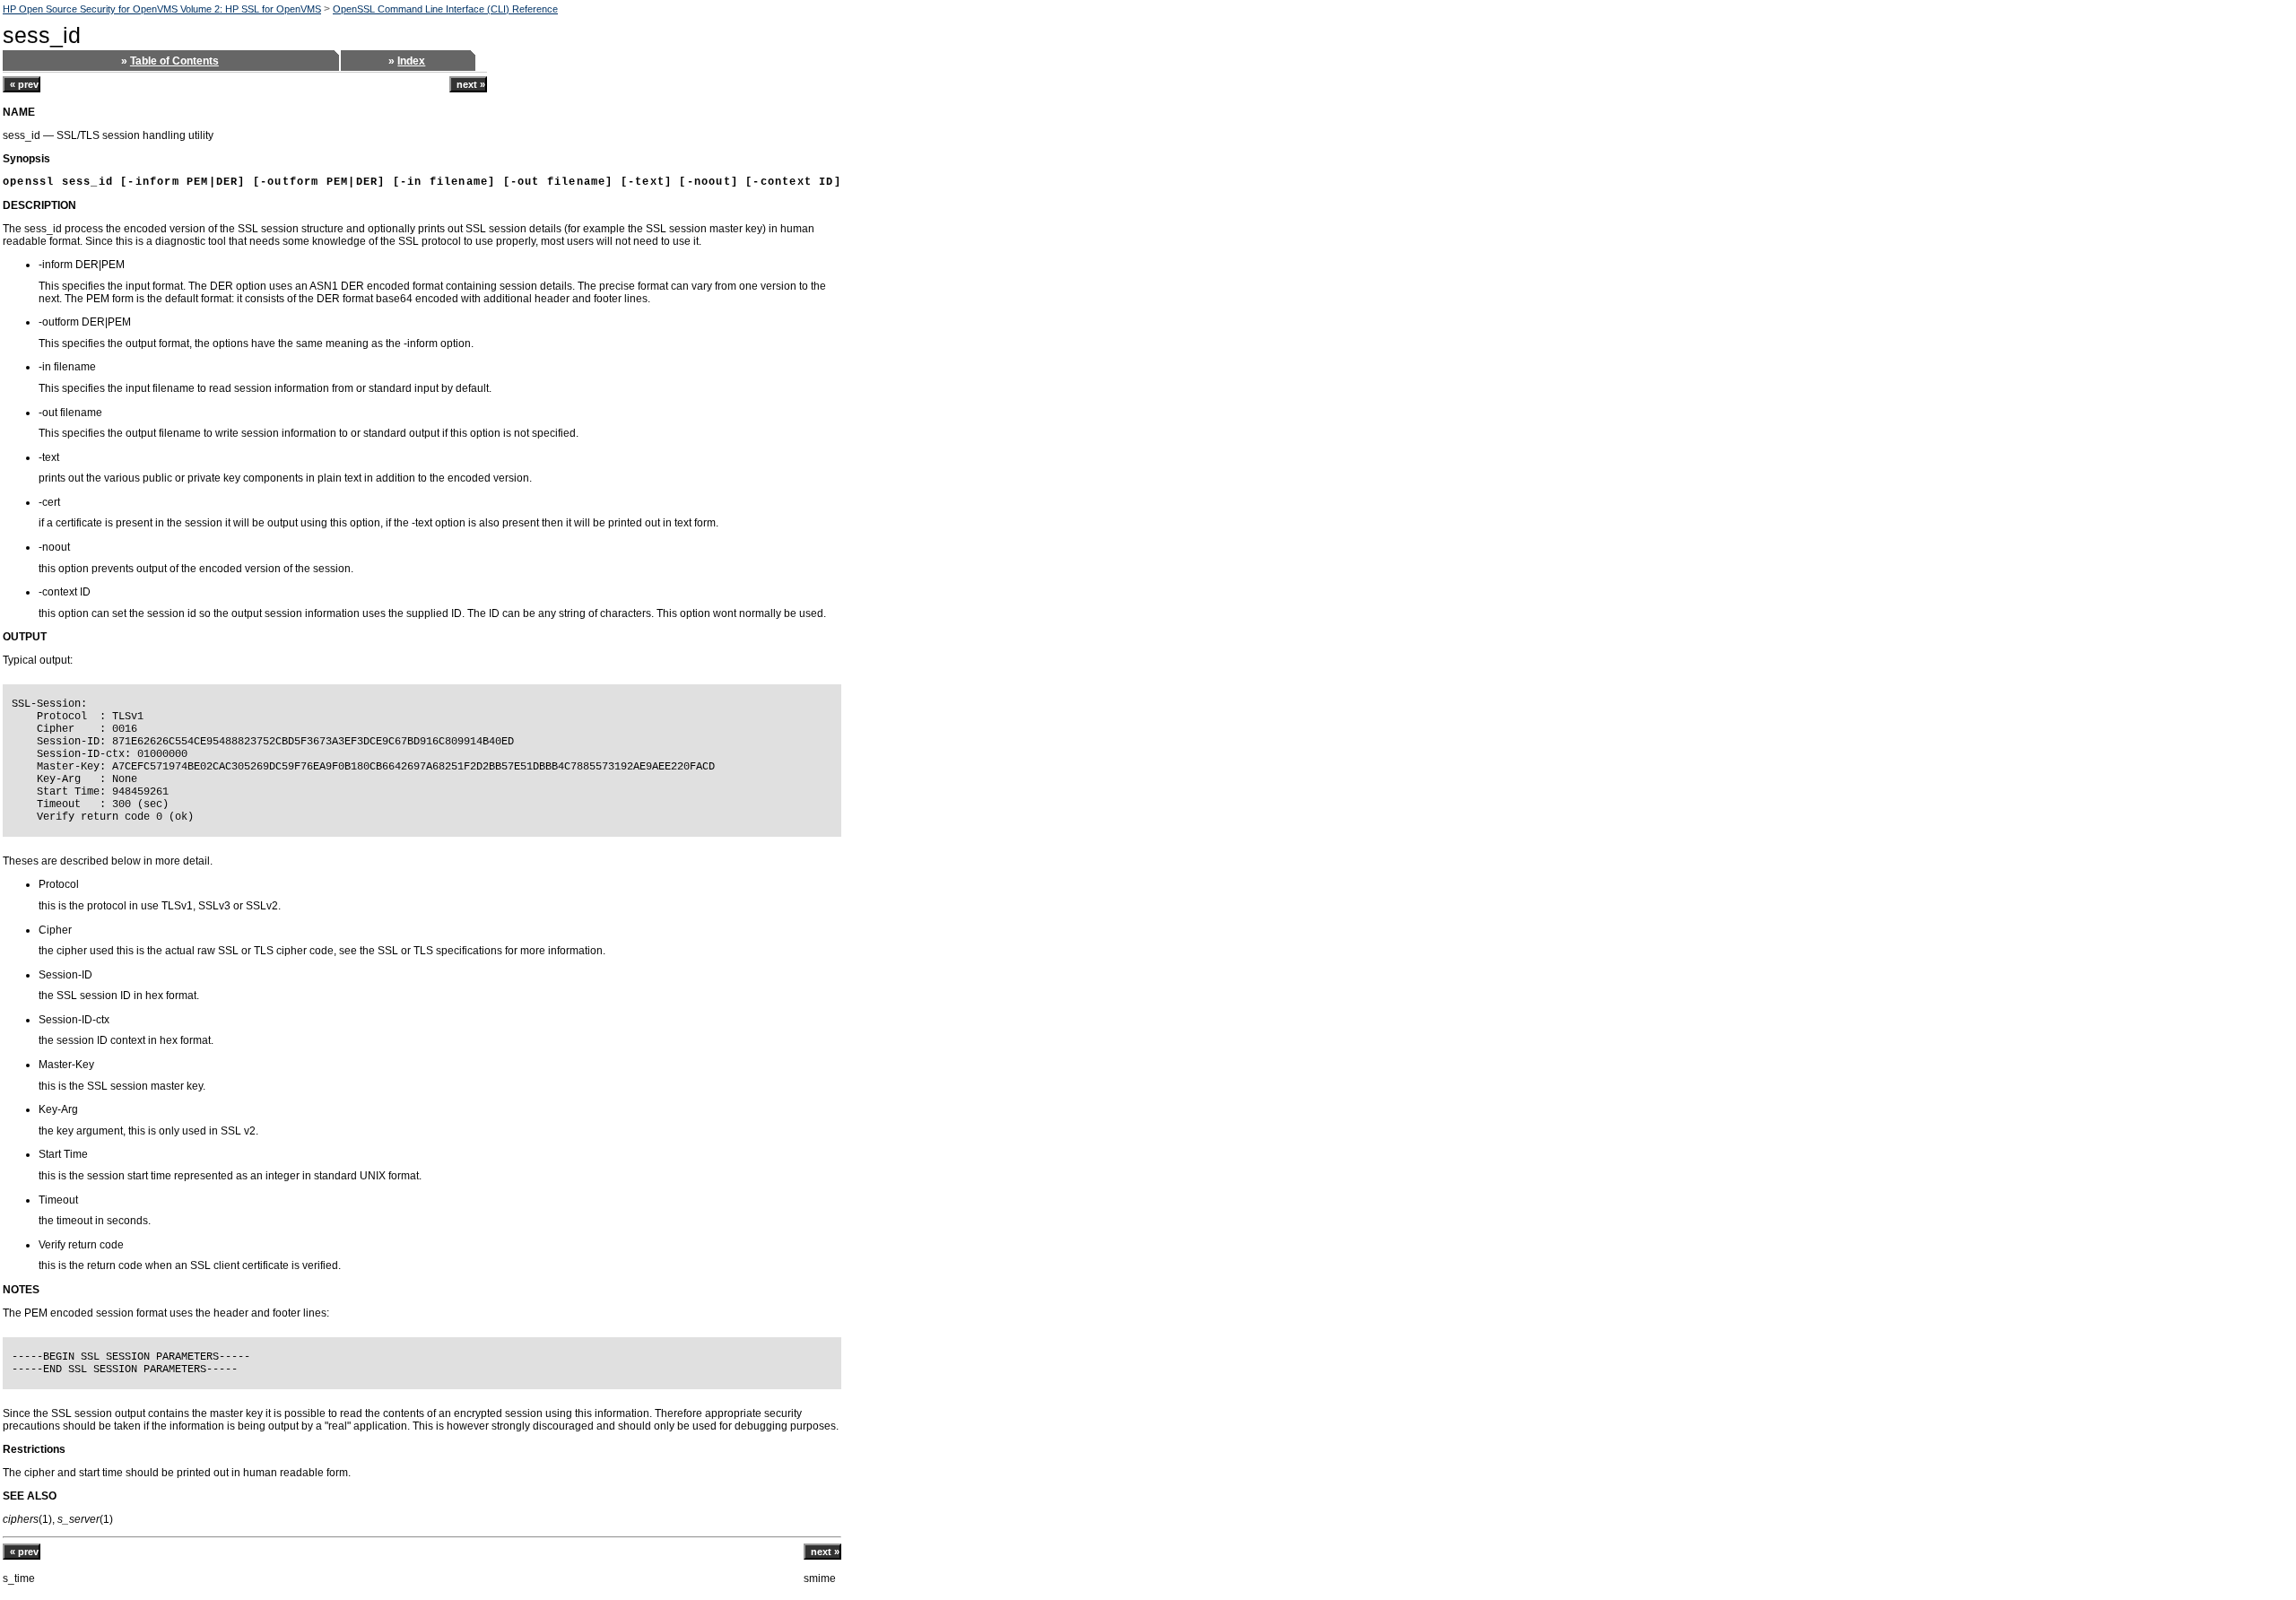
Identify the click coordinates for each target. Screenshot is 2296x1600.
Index (411, 61)
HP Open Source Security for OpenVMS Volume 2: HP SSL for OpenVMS (162, 9)
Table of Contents (174, 61)
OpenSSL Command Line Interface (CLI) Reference (445, 9)
